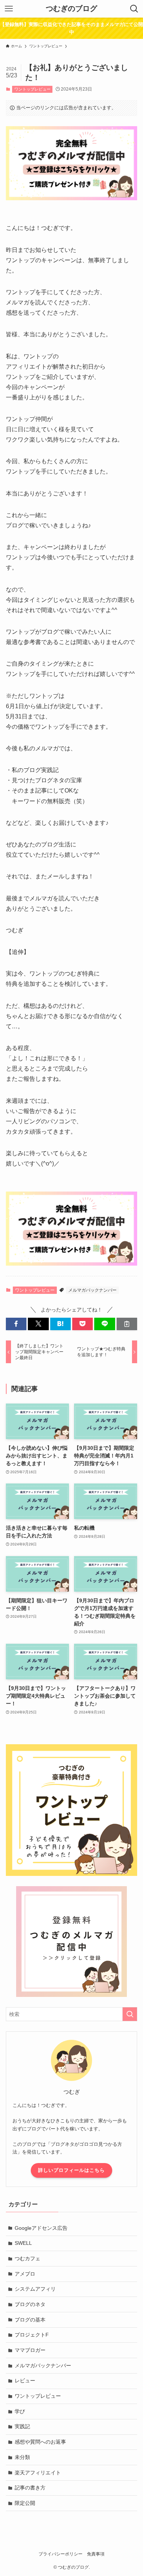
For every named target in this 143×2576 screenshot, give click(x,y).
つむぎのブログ (71, 9)
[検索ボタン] (134, 9)
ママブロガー (30, 2350)
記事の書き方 (30, 2488)
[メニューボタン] (9, 9)
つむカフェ (27, 2258)
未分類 (22, 2457)
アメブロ (25, 2274)
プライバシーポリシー (60, 2554)
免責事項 (96, 2554)
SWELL (23, 2243)
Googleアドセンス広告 (41, 2228)
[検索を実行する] (130, 2014)
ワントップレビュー (32, 89)
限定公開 (25, 2503)
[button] (16, 1324)
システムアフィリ (35, 2289)
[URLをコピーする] (127, 1324)
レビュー (25, 2381)
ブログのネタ (30, 2304)
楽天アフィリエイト (38, 2473)
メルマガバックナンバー (92, 1290)
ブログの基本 (30, 2320)
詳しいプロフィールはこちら (71, 2170)
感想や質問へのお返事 (40, 2442)
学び (20, 2411)
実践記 (22, 2426)
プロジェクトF (32, 2335)
